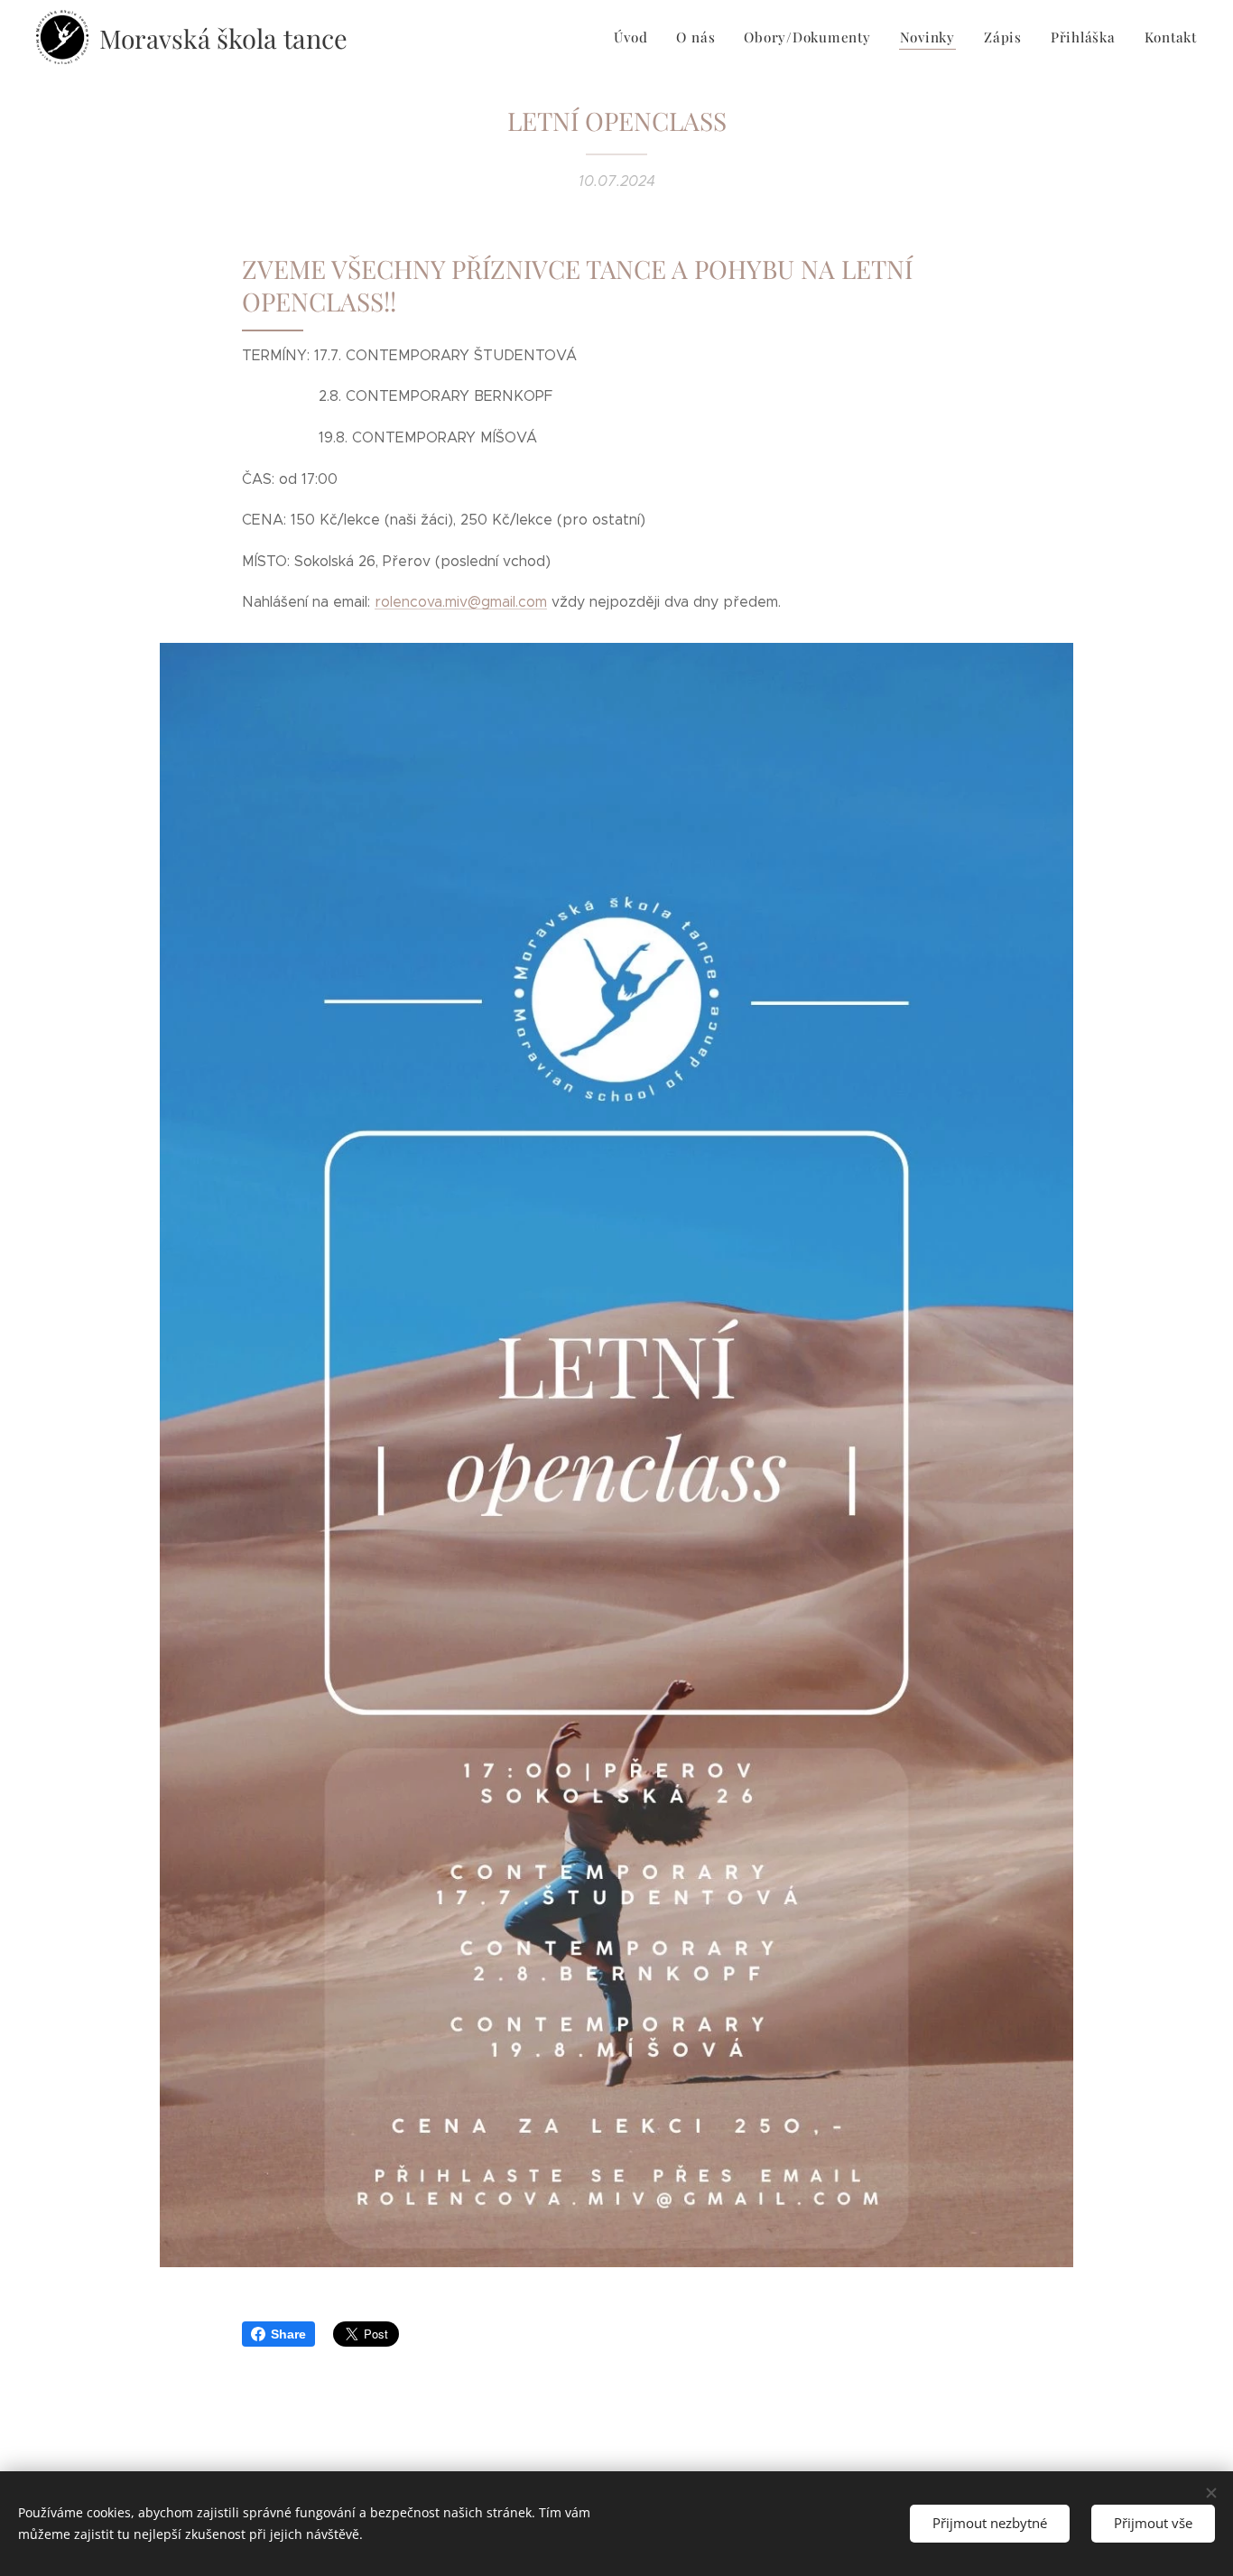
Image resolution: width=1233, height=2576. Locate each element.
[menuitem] (635, 37)
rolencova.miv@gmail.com (461, 602)
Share (288, 2334)
